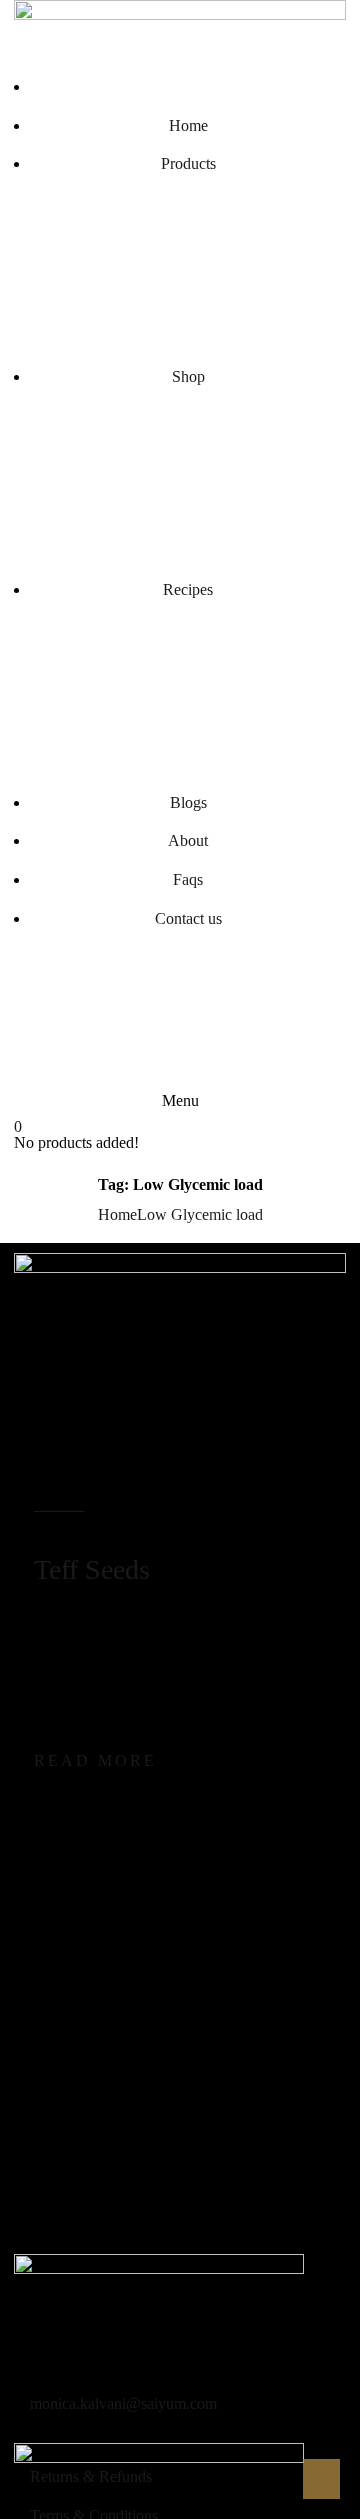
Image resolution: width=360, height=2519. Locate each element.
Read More (95, 1760)
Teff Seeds (92, 1569)
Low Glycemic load (200, 1214)
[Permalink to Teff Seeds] (179, 1375)
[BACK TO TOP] (320, 2479)
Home (117, 1214)
